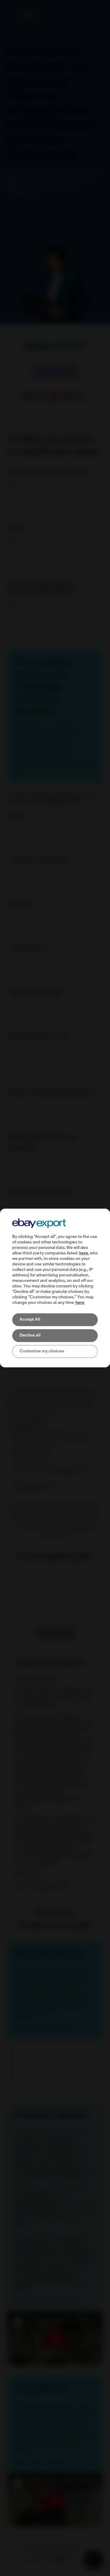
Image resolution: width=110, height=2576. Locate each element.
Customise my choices (42, 1351)
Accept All (30, 1320)
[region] (55, 1288)
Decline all (30, 1335)
